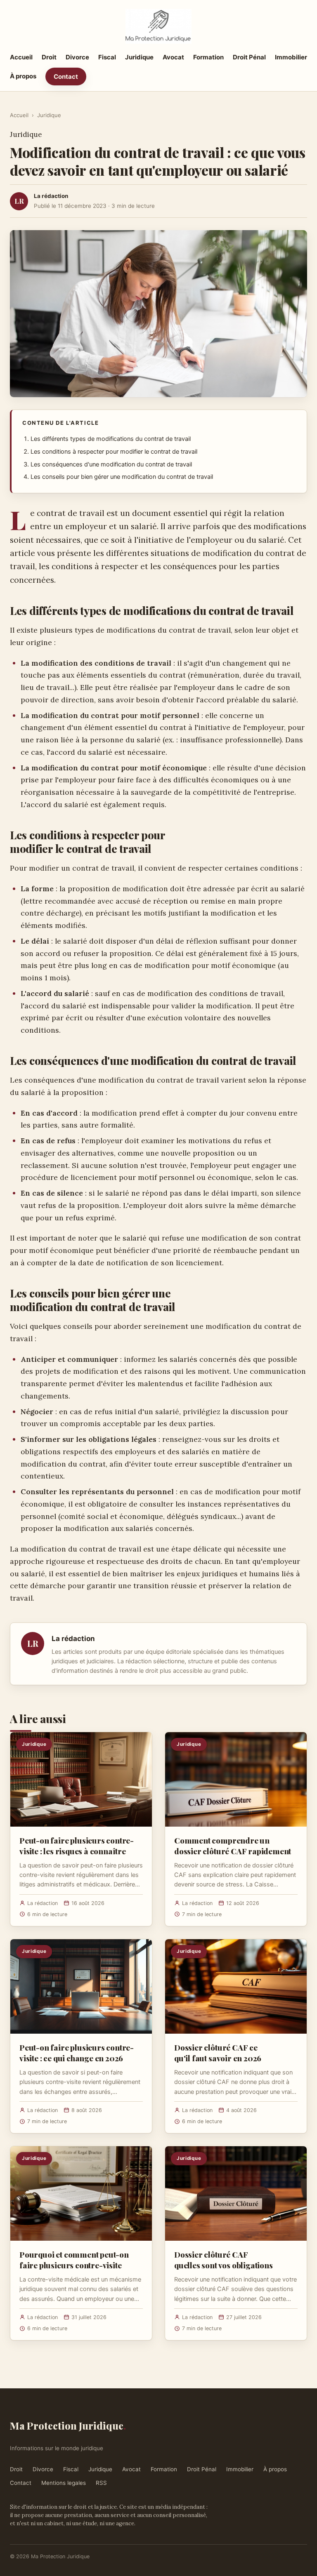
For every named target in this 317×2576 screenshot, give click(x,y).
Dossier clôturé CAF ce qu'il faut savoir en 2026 (218, 2053)
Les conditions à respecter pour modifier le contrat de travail (114, 452)
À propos (23, 76)
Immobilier (291, 57)
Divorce (77, 57)
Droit (49, 57)
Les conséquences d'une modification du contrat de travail (111, 464)
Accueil (21, 57)
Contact (66, 77)
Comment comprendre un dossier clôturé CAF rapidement (233, 1846)
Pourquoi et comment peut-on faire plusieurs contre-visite (74, 2260)
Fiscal (107, 57)
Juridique (139, 57)
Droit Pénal (249, 57)
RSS (101, 2483)
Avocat (173, 57)
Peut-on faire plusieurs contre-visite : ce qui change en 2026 (77, 2053)
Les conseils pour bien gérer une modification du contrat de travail (122, 477)
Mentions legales (64, 2483)
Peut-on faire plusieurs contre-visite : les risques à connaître (77, 1846)
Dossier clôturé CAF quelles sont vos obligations (224, 2260)
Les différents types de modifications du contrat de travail (111, 439)
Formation (208, 57)
